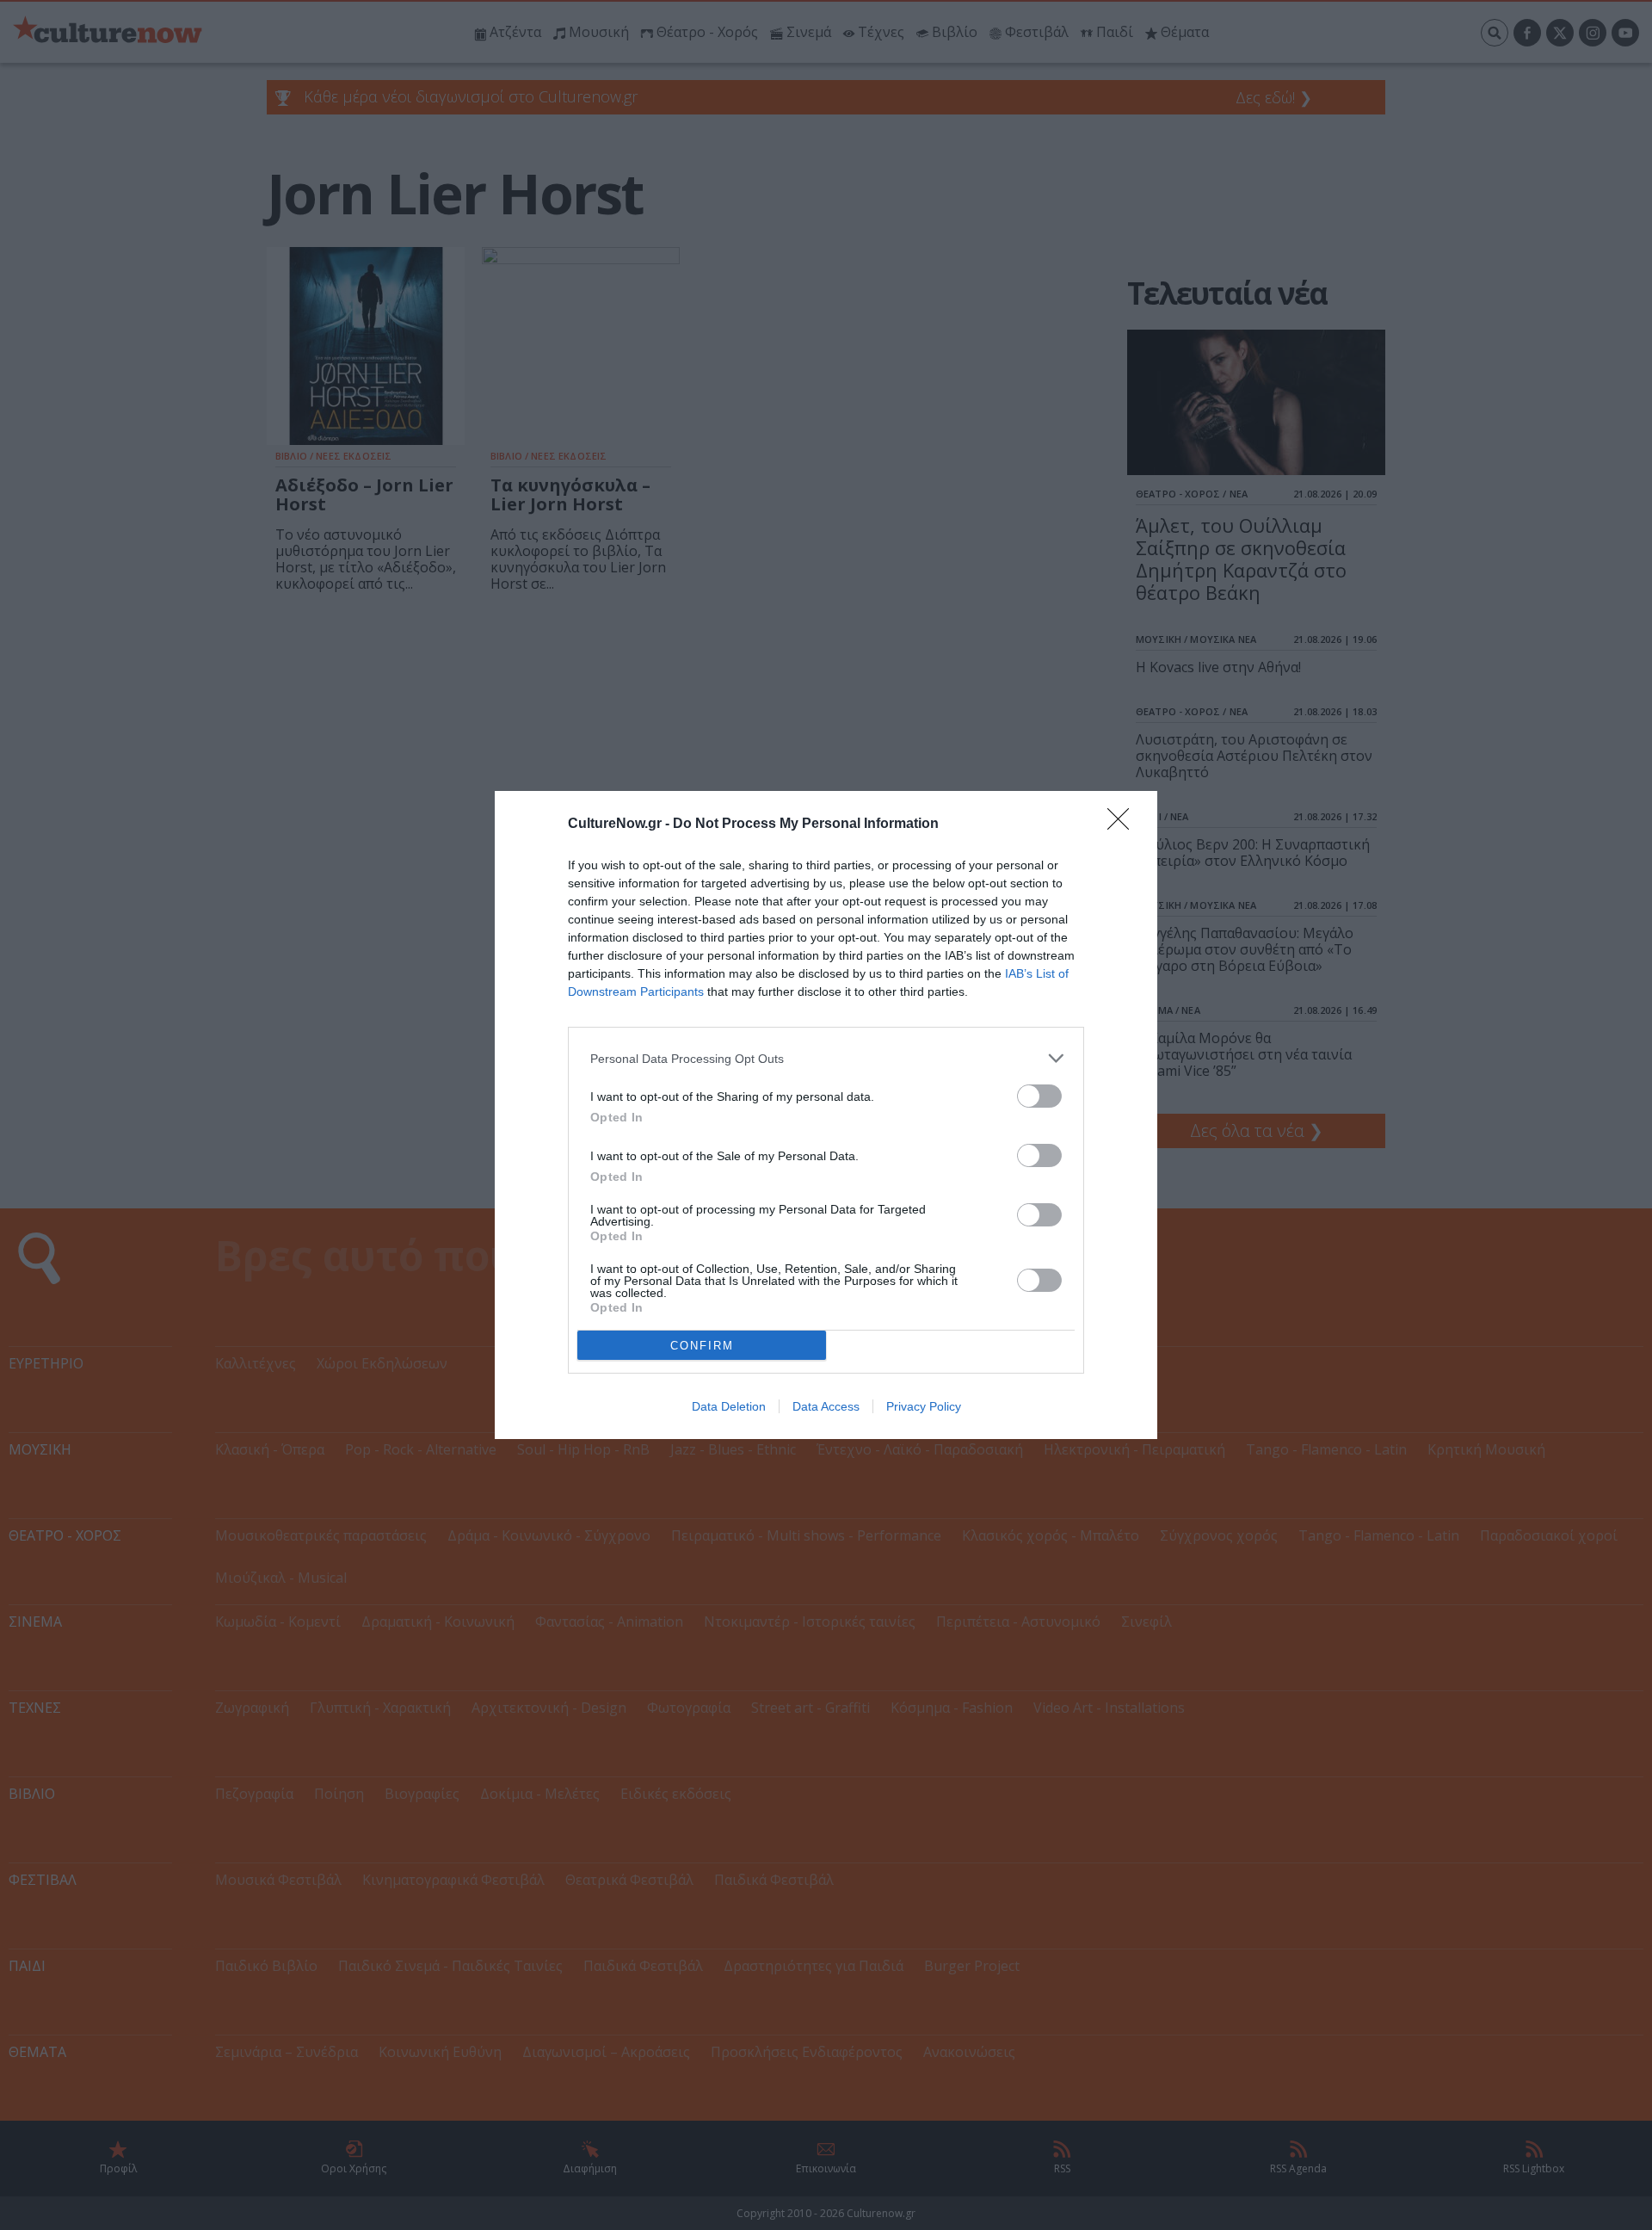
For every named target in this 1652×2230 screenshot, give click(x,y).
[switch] (1039, 1096)
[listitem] (826, 1058)
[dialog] (826, 1115)
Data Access (826, 1406)
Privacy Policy (924, 1406)
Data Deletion (729, 1406)
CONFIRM (702, 1346)
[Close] (1124, 825)
